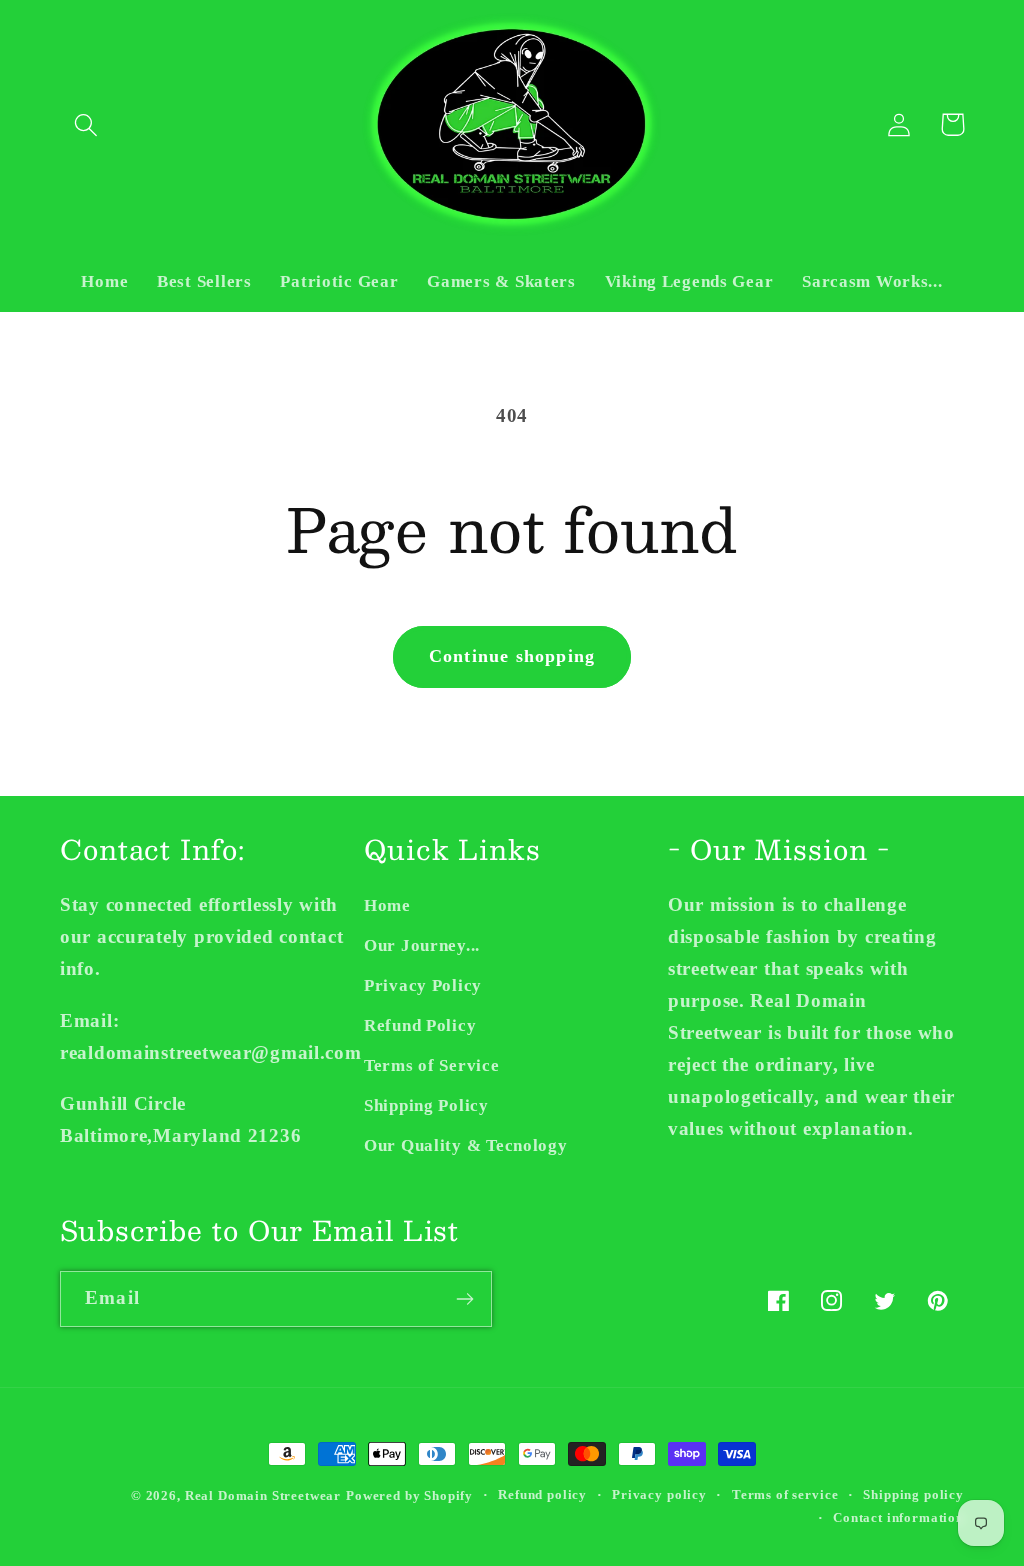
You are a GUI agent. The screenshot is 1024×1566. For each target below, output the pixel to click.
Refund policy (542, 1494)
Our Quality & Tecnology (466, 1145)
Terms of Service (432, 1065)
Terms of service (785, 1494)
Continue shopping (512, 656)
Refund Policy (420, 1025)
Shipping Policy (426, 1105)
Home (387, 905)
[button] (86, 124)
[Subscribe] (464, 1299)
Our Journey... (422, 945)
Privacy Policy (423, 985)
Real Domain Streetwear (263, 1495)
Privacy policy (659, 1494)
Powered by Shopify (409, 1495)
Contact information (898, 1517)
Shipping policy (913, 1494)
